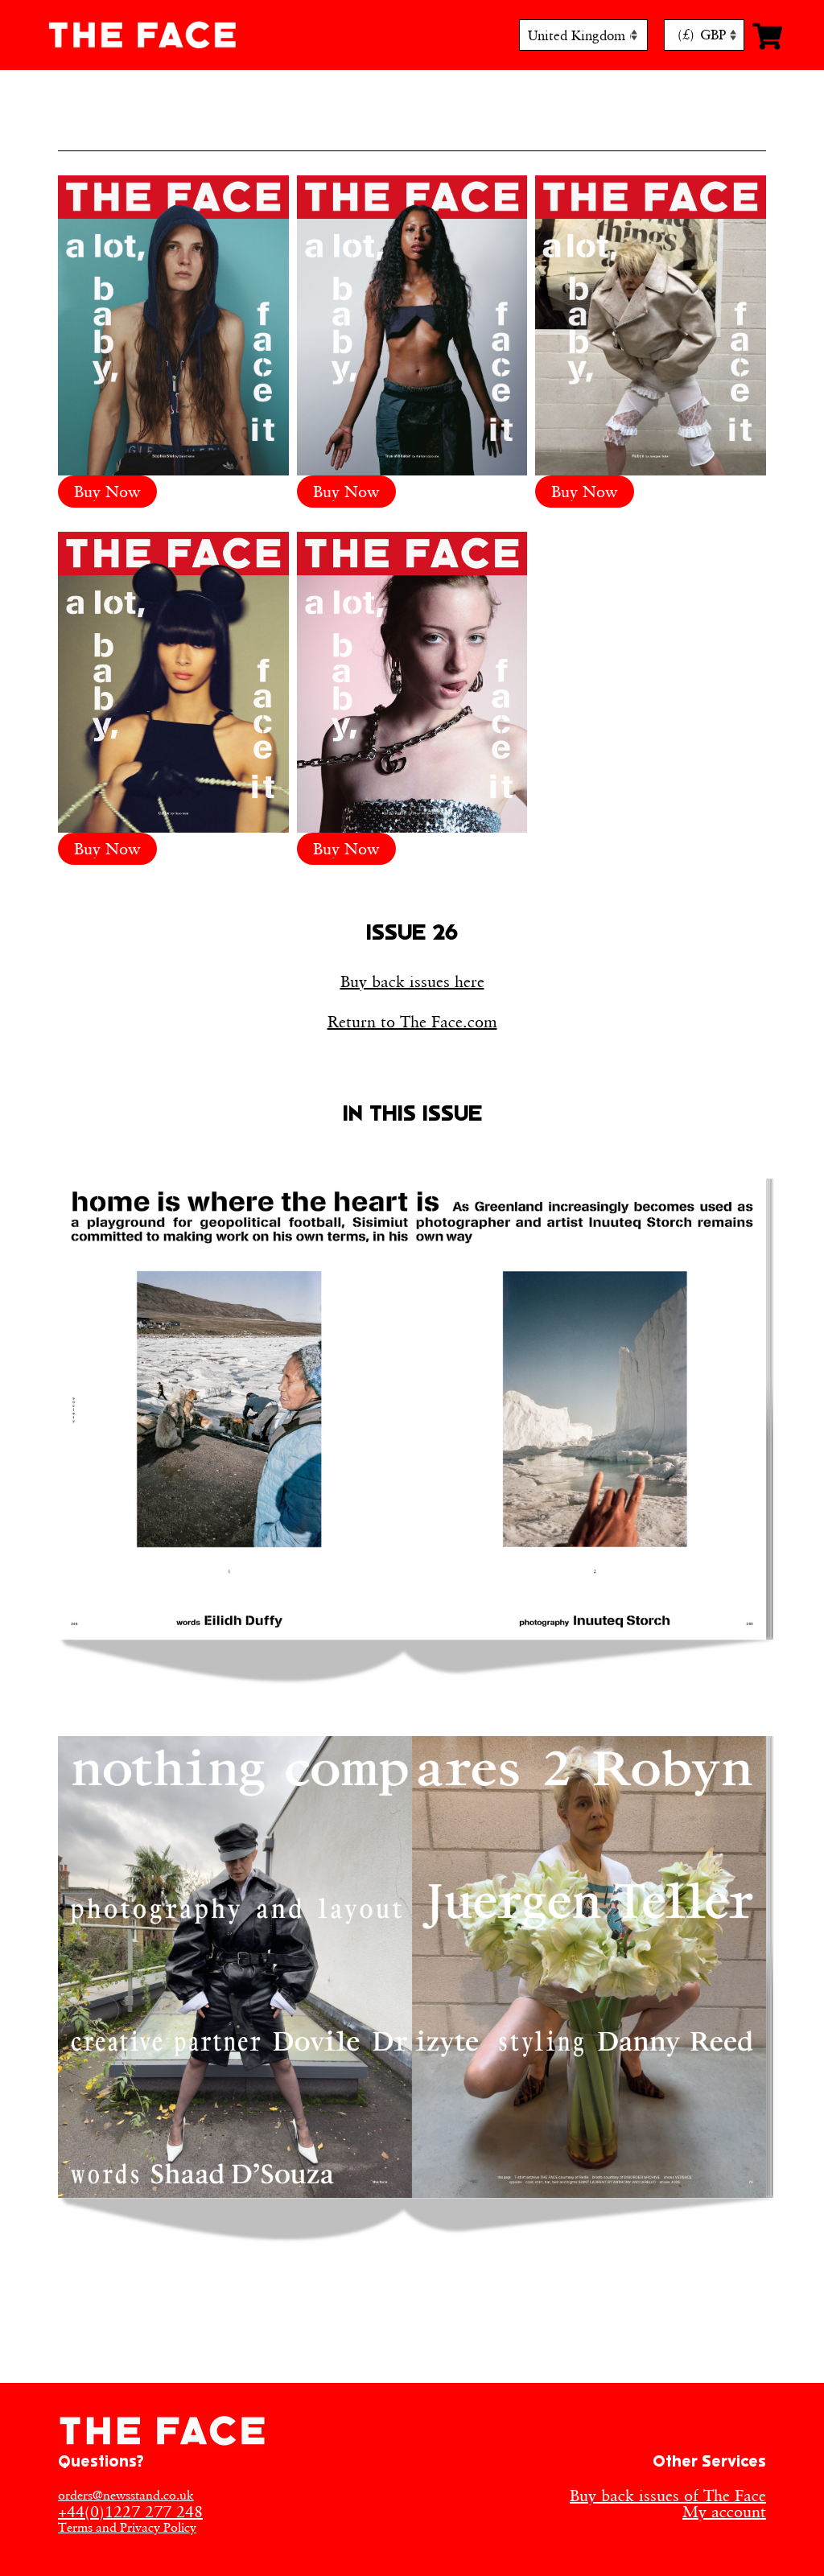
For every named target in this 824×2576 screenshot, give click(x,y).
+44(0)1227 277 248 (130, 2512)
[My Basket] (763, 35)
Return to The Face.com (412, 1022)
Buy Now (107, 492)
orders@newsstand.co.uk (126, 2495)
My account (724, 2512)
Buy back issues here (412, 981)
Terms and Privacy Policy (127, 2527)
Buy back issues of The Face (668, 2496)
